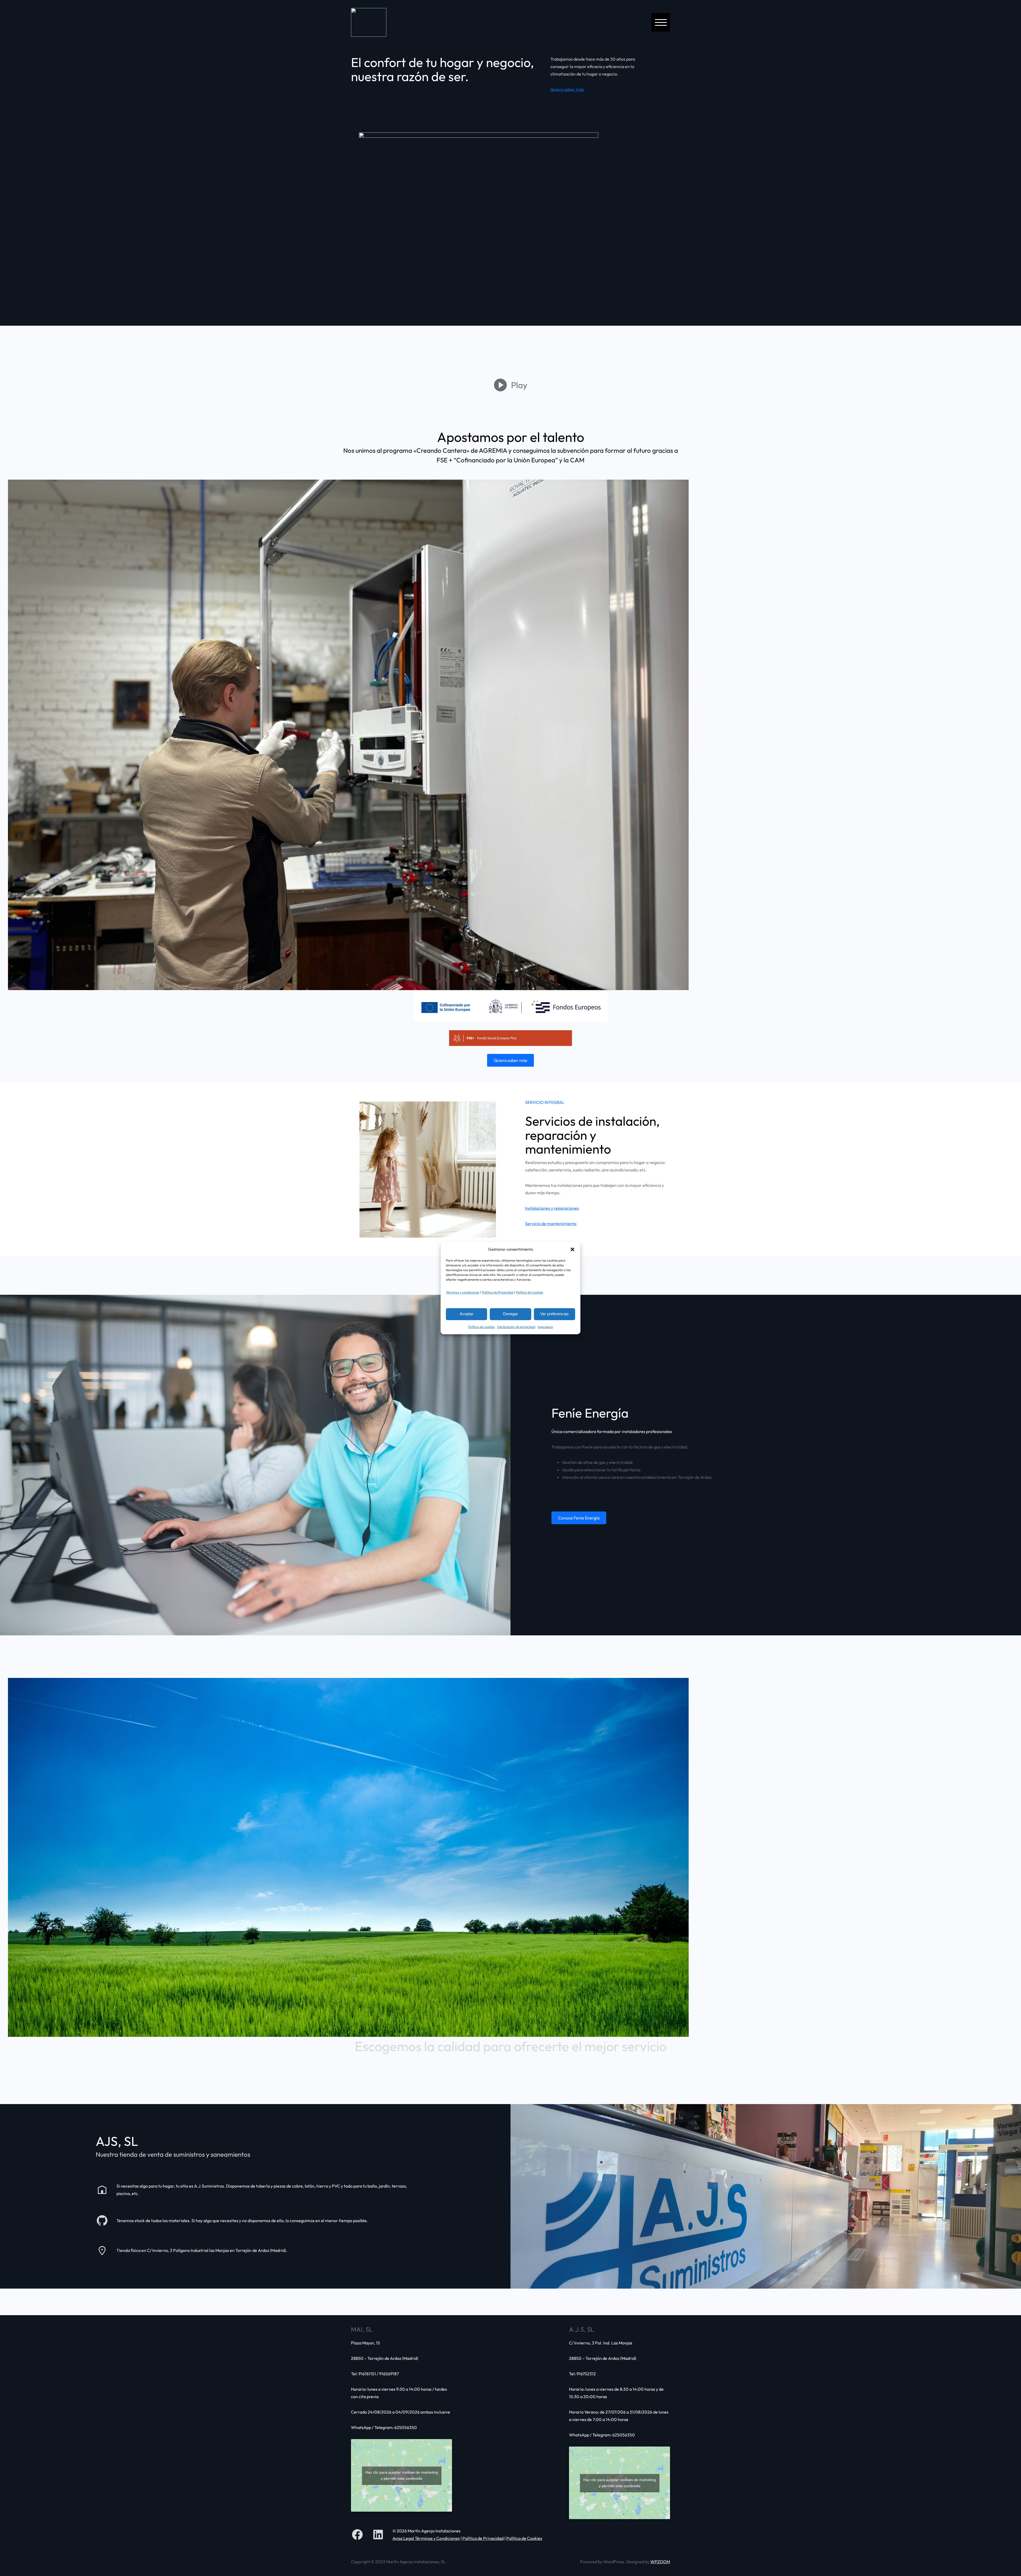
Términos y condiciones (463, 1292)
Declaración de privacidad (516, 1327)
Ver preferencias (555, 1314)
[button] (572, 1249)
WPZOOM (660, 2562)
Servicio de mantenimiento (551, 1224)
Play (519, 385)
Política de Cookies (530, 1292)
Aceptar (466, 1314)
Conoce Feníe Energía (579, 1518)
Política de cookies (481, 1327)
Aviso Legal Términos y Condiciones (426, 2538)
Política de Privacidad (498, 1292)
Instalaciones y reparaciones (552, 1208)
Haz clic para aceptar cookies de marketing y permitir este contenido (402, 2475)
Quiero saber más (567, 89)
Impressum (545, 1327)
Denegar (510, 1314)
